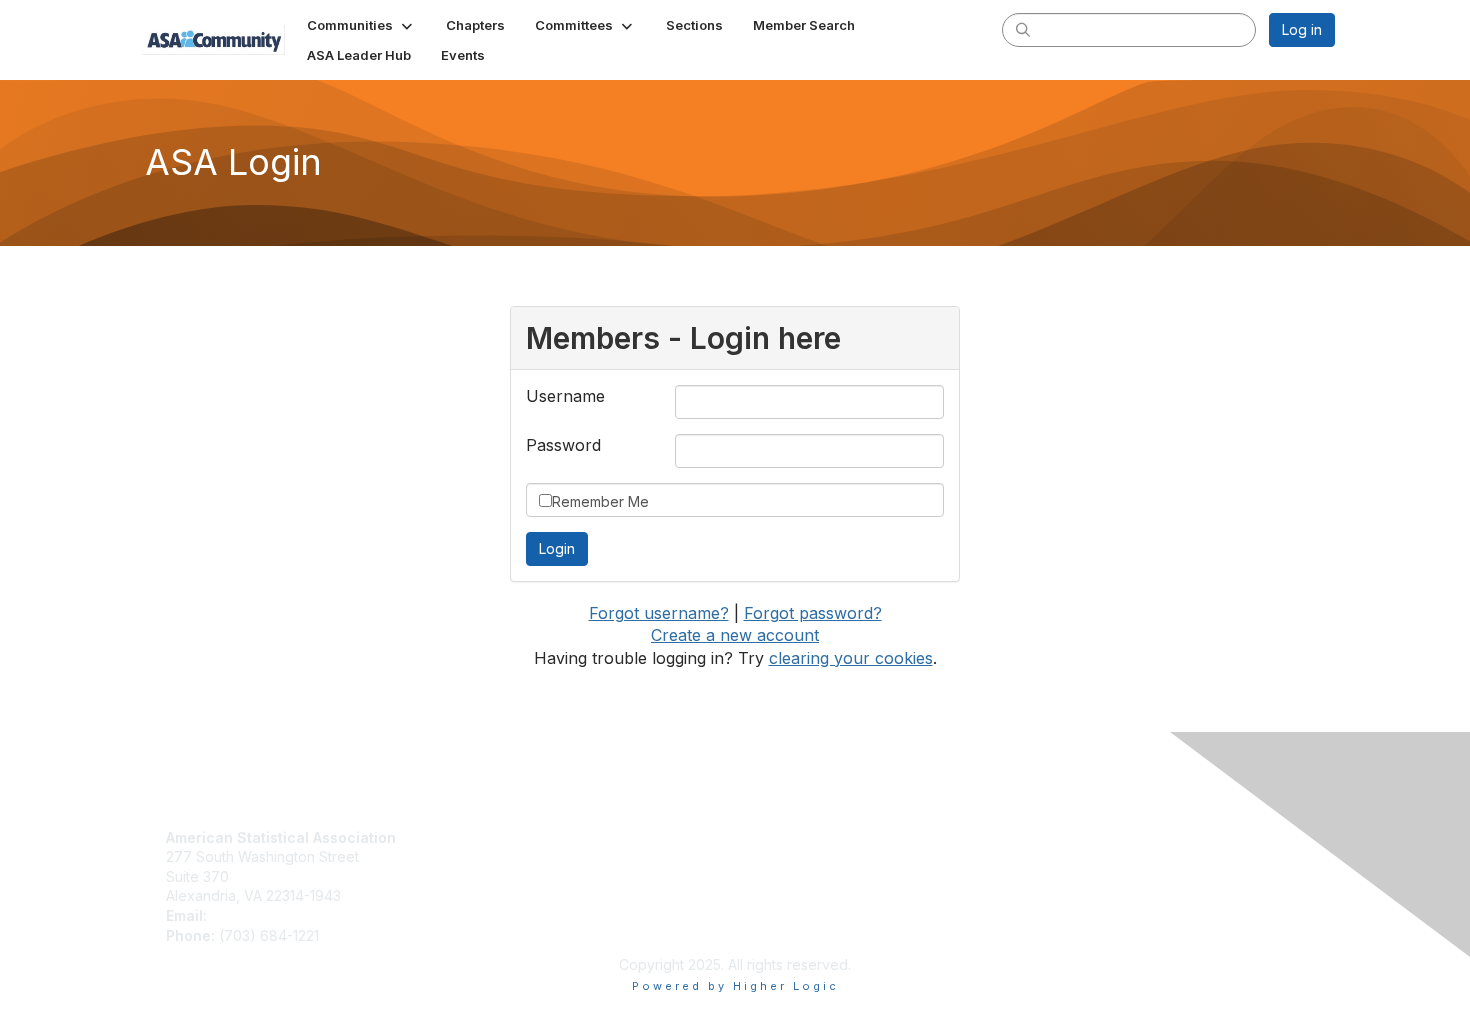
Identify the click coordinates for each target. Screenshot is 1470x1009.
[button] (361, 25)
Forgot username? (659, 613)
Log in (1302, 29)
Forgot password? (813, 613)
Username (565, 396)
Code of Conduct (800, 856)
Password (563, 445)
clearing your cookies (851, 658)
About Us (773, 837)
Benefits (482, 856)
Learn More (493, 876)
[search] (1023, 29)
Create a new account (735, 635)
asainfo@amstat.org (276, 915)
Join (469, 837)
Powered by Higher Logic (735, 986)
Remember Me (600, 501)
